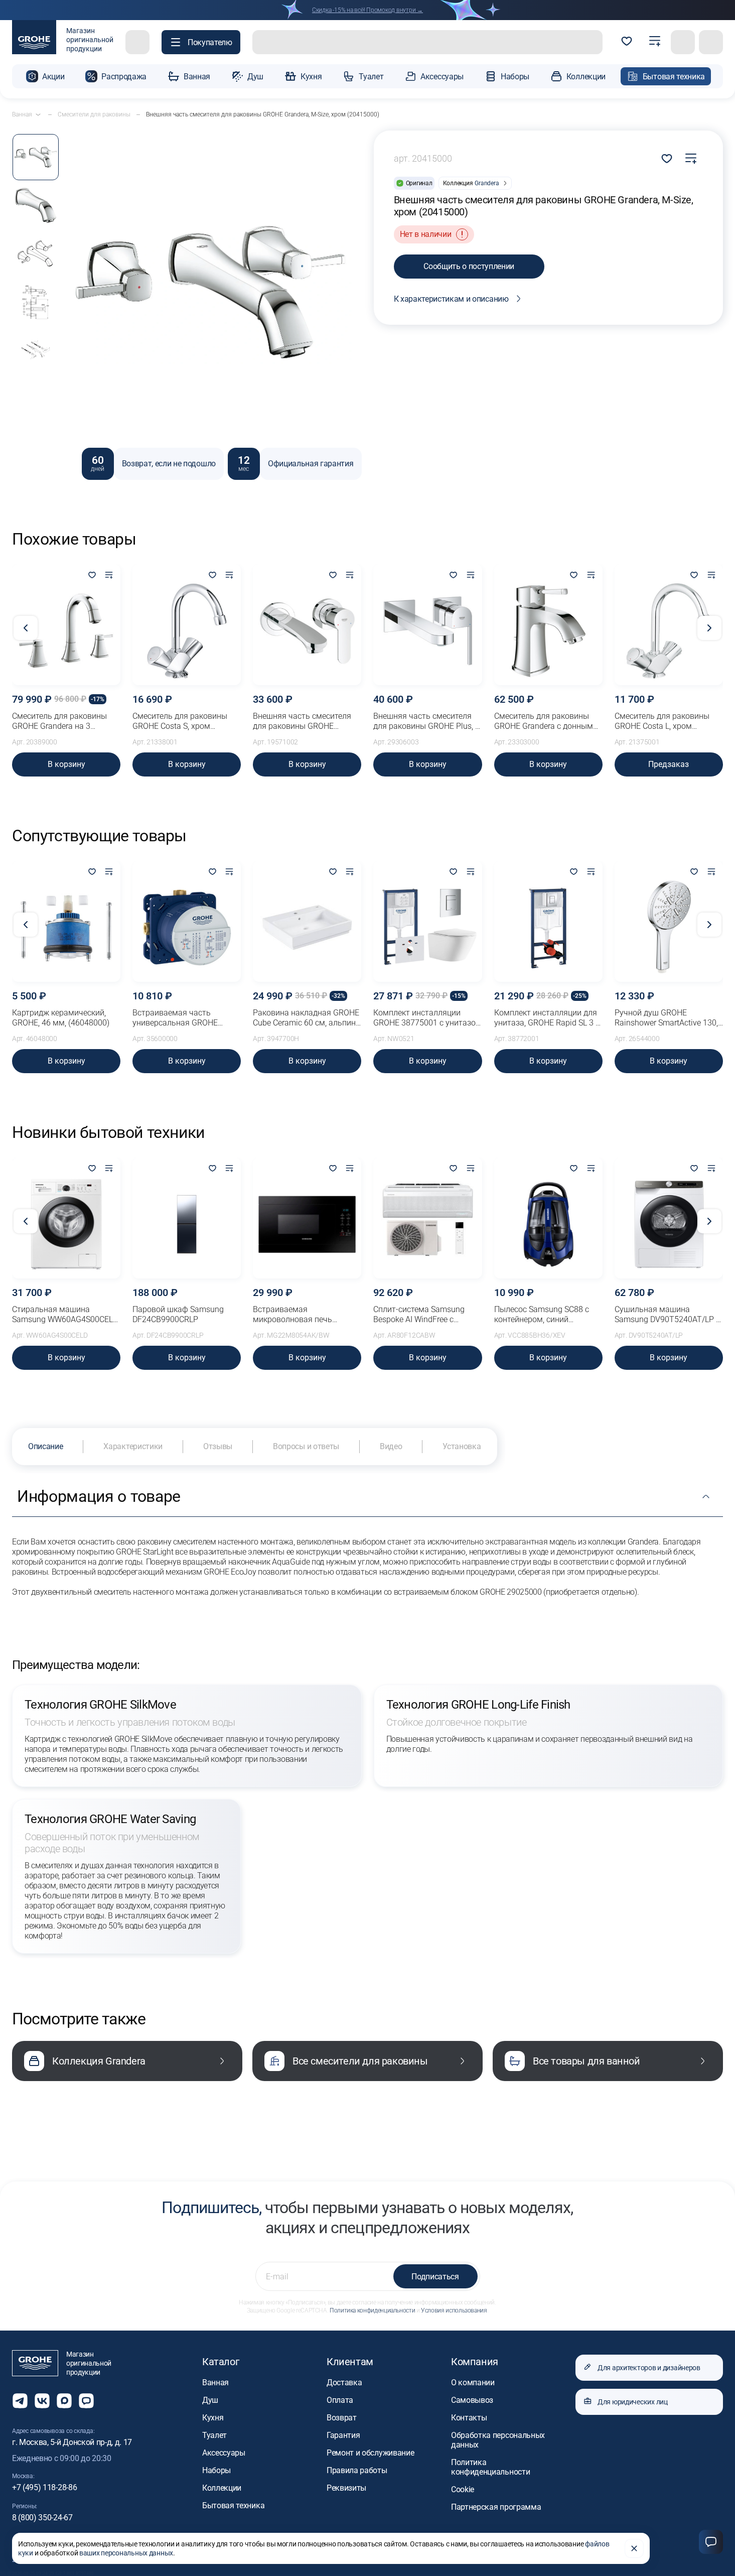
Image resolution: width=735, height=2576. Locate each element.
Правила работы (357, 2470)
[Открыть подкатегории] (38, 114)
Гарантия (343, 2435)
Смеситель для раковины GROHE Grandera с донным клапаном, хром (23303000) (546, 721)
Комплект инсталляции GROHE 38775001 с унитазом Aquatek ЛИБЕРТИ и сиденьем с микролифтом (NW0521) (427, 1018)
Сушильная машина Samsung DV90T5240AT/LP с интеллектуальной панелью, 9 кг (667, 1315)
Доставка (344, 2382)
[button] (201, 42)
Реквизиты (346, 2488)
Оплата (340, 2400)
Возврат (342, 2418)
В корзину (66, 764)
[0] (627, 42)
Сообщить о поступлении (469, 266)
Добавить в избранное (667, 159)
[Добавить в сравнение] (691, 159)
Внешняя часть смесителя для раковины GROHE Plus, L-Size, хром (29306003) (427, 721)
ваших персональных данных (126, 2553)
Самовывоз (472, 2400)
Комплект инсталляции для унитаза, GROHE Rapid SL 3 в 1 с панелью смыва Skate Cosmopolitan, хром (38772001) (547, 1018)
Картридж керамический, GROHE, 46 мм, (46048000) (61, 1018)
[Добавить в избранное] (92, 576)
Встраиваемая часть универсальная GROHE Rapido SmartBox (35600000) (185, 1018)
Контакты (469, 2418)
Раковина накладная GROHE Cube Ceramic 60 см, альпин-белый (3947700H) (306, 1018)
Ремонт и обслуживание (370, 2453)
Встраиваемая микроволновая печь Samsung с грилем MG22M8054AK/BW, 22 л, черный (299, 1315)
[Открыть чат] (86, 2401)
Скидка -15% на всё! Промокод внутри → (367, 10)
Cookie (463, 2489)
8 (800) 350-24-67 (42, 2518)
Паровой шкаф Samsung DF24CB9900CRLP (178, 1314)
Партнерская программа (496, 2507)
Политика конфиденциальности (372, 2310)
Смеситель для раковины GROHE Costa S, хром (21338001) (180, 721)
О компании (473, 2382)
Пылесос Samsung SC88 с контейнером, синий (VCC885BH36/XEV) (542, 1315)
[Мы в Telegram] (20, 2401)
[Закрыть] (634, 2548)
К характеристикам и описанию (451, 299)
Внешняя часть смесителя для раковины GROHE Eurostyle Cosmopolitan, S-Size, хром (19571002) (302, 721)
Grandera (487, 183)
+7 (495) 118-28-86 (44, 2487)
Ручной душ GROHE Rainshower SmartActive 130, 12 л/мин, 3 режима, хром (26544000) (666, 1018)
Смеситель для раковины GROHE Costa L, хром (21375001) (662, 721)
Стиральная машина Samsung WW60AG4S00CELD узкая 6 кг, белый (65, 1315)
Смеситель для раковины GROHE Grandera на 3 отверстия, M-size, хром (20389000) (59, 721)
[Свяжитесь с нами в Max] (64, 2401)
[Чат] (711, 2542)
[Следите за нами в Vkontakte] (42, 2401)
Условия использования (454, 2310)
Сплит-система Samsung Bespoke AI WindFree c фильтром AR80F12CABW (421, 1315)
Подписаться (435, 2277)
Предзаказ (669, 764)
